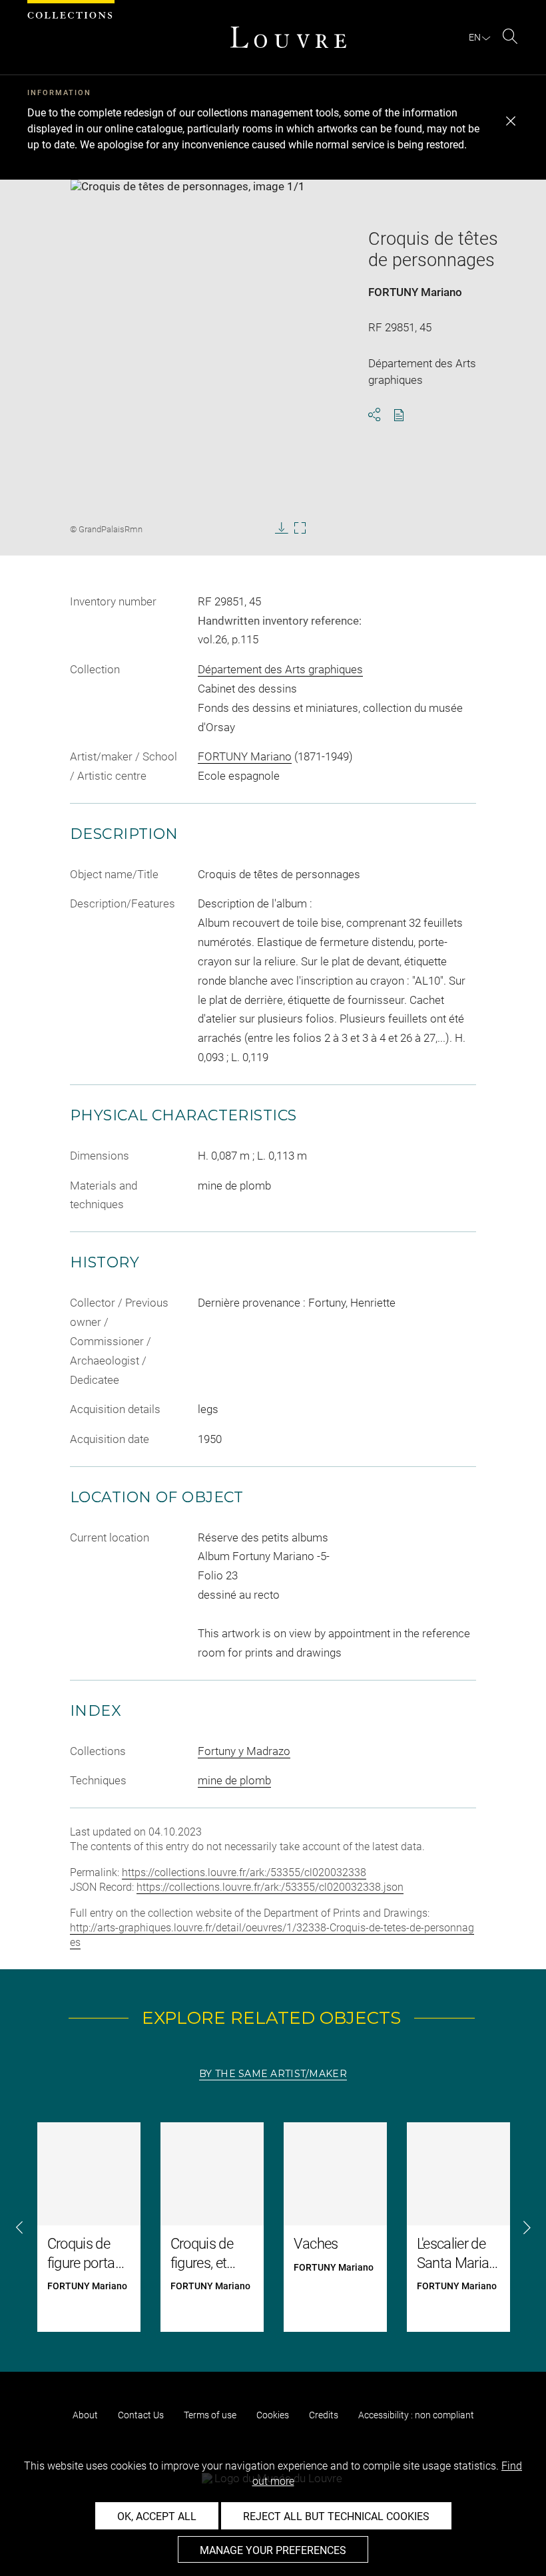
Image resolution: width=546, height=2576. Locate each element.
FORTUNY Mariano (415, 292)
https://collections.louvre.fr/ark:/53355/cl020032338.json (270, 1887)
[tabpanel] (273, 2227)
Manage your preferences (273, 2550)
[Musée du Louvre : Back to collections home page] (288, 37)
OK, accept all (157, 2516)
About (85, 2415)
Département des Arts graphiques (280, 669)
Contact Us (141, 2415)
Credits (324, 2415)
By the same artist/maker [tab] (273, 2074)
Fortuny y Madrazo (244, 1751)
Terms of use (210, 2415)
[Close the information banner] (511, 121)
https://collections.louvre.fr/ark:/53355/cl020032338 (244, 1872)
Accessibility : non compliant (416, 2415)
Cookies (273, 2415)
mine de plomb (234, 1780)
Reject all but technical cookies (336, 2516)
